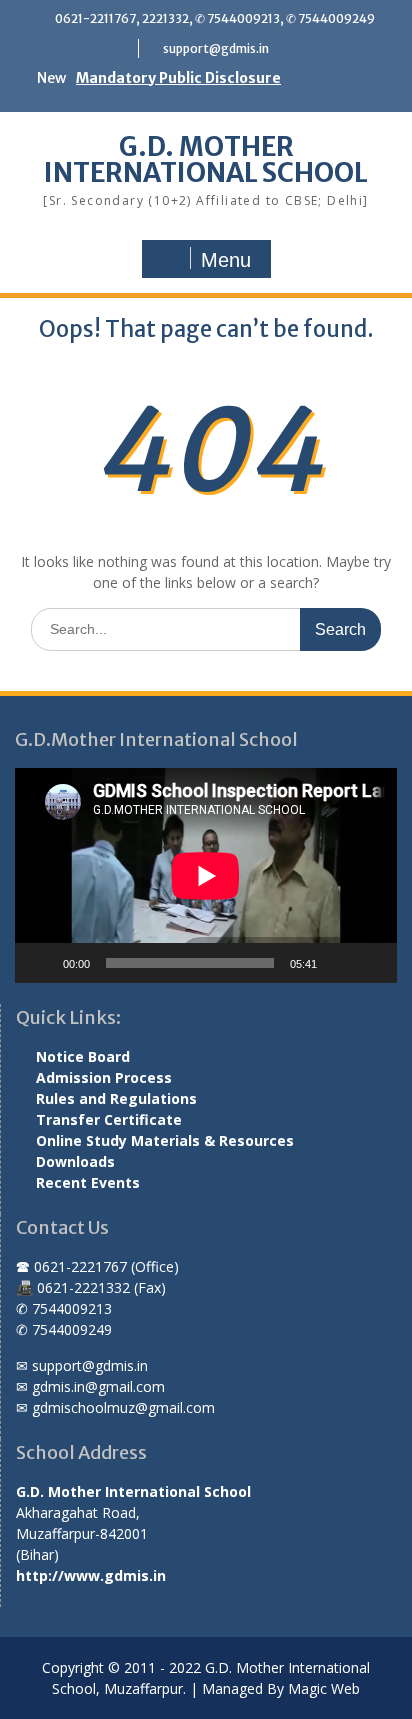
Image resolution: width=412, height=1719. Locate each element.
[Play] (41, 963)
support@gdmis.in (216, 48)
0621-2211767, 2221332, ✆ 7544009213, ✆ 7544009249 (215, 18)
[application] (206, 875)
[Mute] (339, 963)
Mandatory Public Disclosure (178, 78)
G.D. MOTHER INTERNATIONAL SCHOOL (206, 159)
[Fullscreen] (371, 963)
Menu (226, 260)
